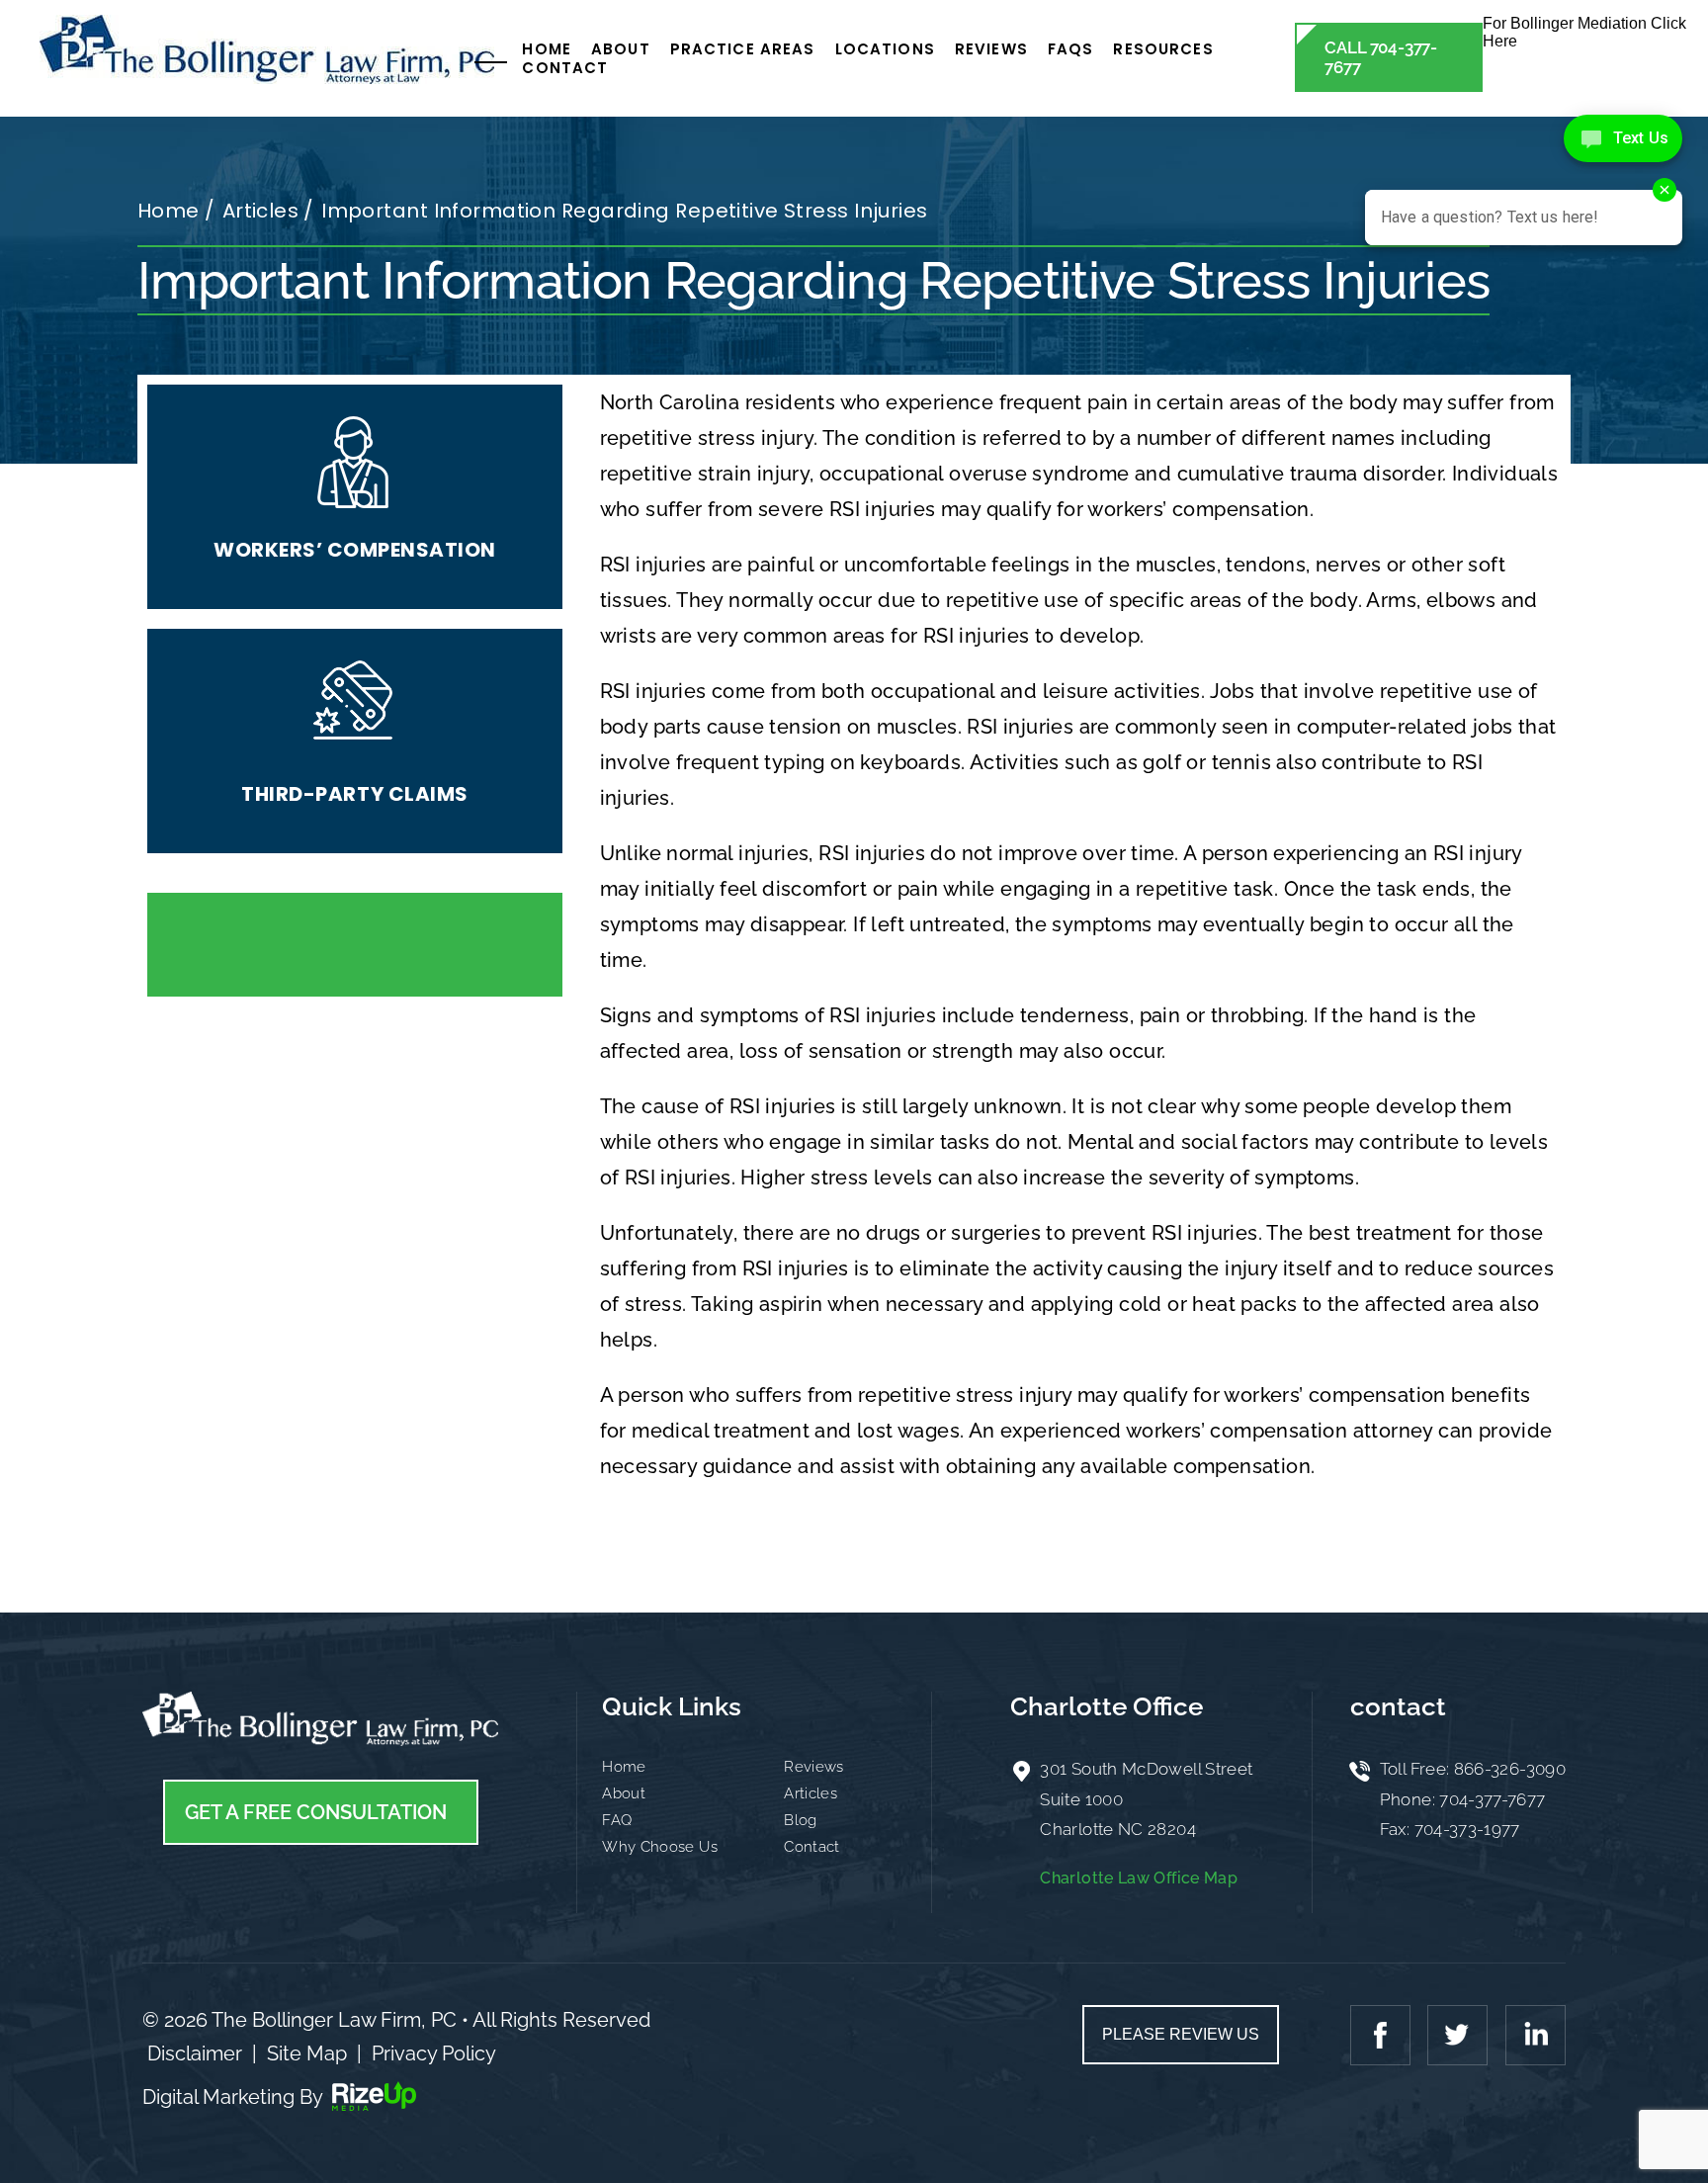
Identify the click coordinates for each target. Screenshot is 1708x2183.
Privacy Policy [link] (434, 2053)
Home (547, 49)
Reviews (991, 49)
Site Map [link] (307, 2053)
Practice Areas (743, 49)
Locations (885, 49)
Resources (1163, 49)
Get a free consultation (316, 1812)
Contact (565, 68)
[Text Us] (1623, 138)
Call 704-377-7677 (1381, 57)
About (621, 49)
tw (1458, 2035)
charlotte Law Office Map (1139, 1878)
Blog (800, 1820)
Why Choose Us (660, 1847)
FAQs (1071, 49)
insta (1533, 2035)
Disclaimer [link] (195, 2053)
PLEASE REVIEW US (1181, 2034)
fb (1383, 2035)
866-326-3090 (1510, 1769)
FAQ (617, 1820)
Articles (811, 1793)
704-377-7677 (1492, 1799)
